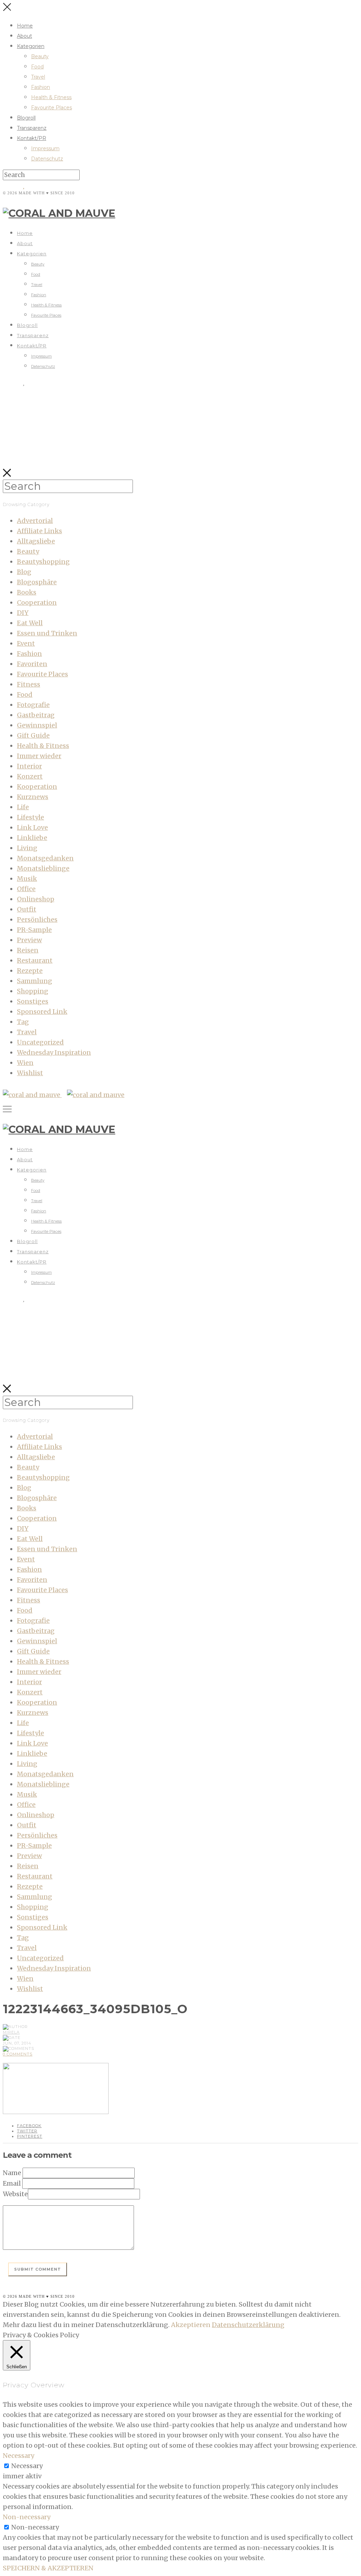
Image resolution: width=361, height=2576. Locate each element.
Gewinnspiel (37, 725)
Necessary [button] (19, 2456)
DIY (23, 613)
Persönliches (37, 919)
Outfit (27, 909)
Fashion (41, 87)
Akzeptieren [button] (191, 2325)
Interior (29, 766)
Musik (27, 879)
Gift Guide (33, 735)
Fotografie (33, 705)
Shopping (33, 991)
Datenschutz (47, 159)
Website (15, 2194)
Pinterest (30, 2136)
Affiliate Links (39, 531)
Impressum (45, 148)
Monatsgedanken (45, 858)
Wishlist (30, 1073)
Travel (38, 77)
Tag (23, 1022)
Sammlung (35, 981)
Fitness (29, 684)
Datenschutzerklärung (248, 2325)
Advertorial (35, 521)
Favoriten (32, 664)
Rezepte (30, 971)
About (25, 36)
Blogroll (26, 118)
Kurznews (33, 797)
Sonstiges (33, 1001)
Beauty (40, 56)
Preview (29, 940)
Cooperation (37, 602)
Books (27, 592)
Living (27, 848)
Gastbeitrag (36, 715)
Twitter (27, 2131)
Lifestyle (30, 817)
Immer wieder (39, 756)
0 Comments (18, 2054)
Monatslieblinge (43, 868)
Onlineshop (36, 899)
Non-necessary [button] (27, 2517)
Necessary (27, 2466)
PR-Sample (34, 930)
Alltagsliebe (36, 541)
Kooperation (37, 787)
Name (12, 2173)
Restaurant (35, 960)
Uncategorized (40, 1042)
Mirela (11, 2032)
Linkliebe (32, 838)
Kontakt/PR (32, 138)
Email (12, 2183)
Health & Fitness (51, 97)
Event (26, 643)
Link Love (32, 827)
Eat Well (30, 623)
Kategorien (31, 46)
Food (37, 67)
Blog (24, 572)
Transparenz (32, 128)
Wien (25, 1063)
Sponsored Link (42, 1012)
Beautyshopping (43, 562)
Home (25, 26)
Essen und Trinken (47, 633)
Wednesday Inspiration (54, 1052)
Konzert (30, 776)
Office (26, 889)
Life (23, 807)
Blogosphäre (37, 582)
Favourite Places (51, 108)
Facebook (29, 2126)
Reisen (28, 950)
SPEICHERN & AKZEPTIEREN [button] (48, 2568)
